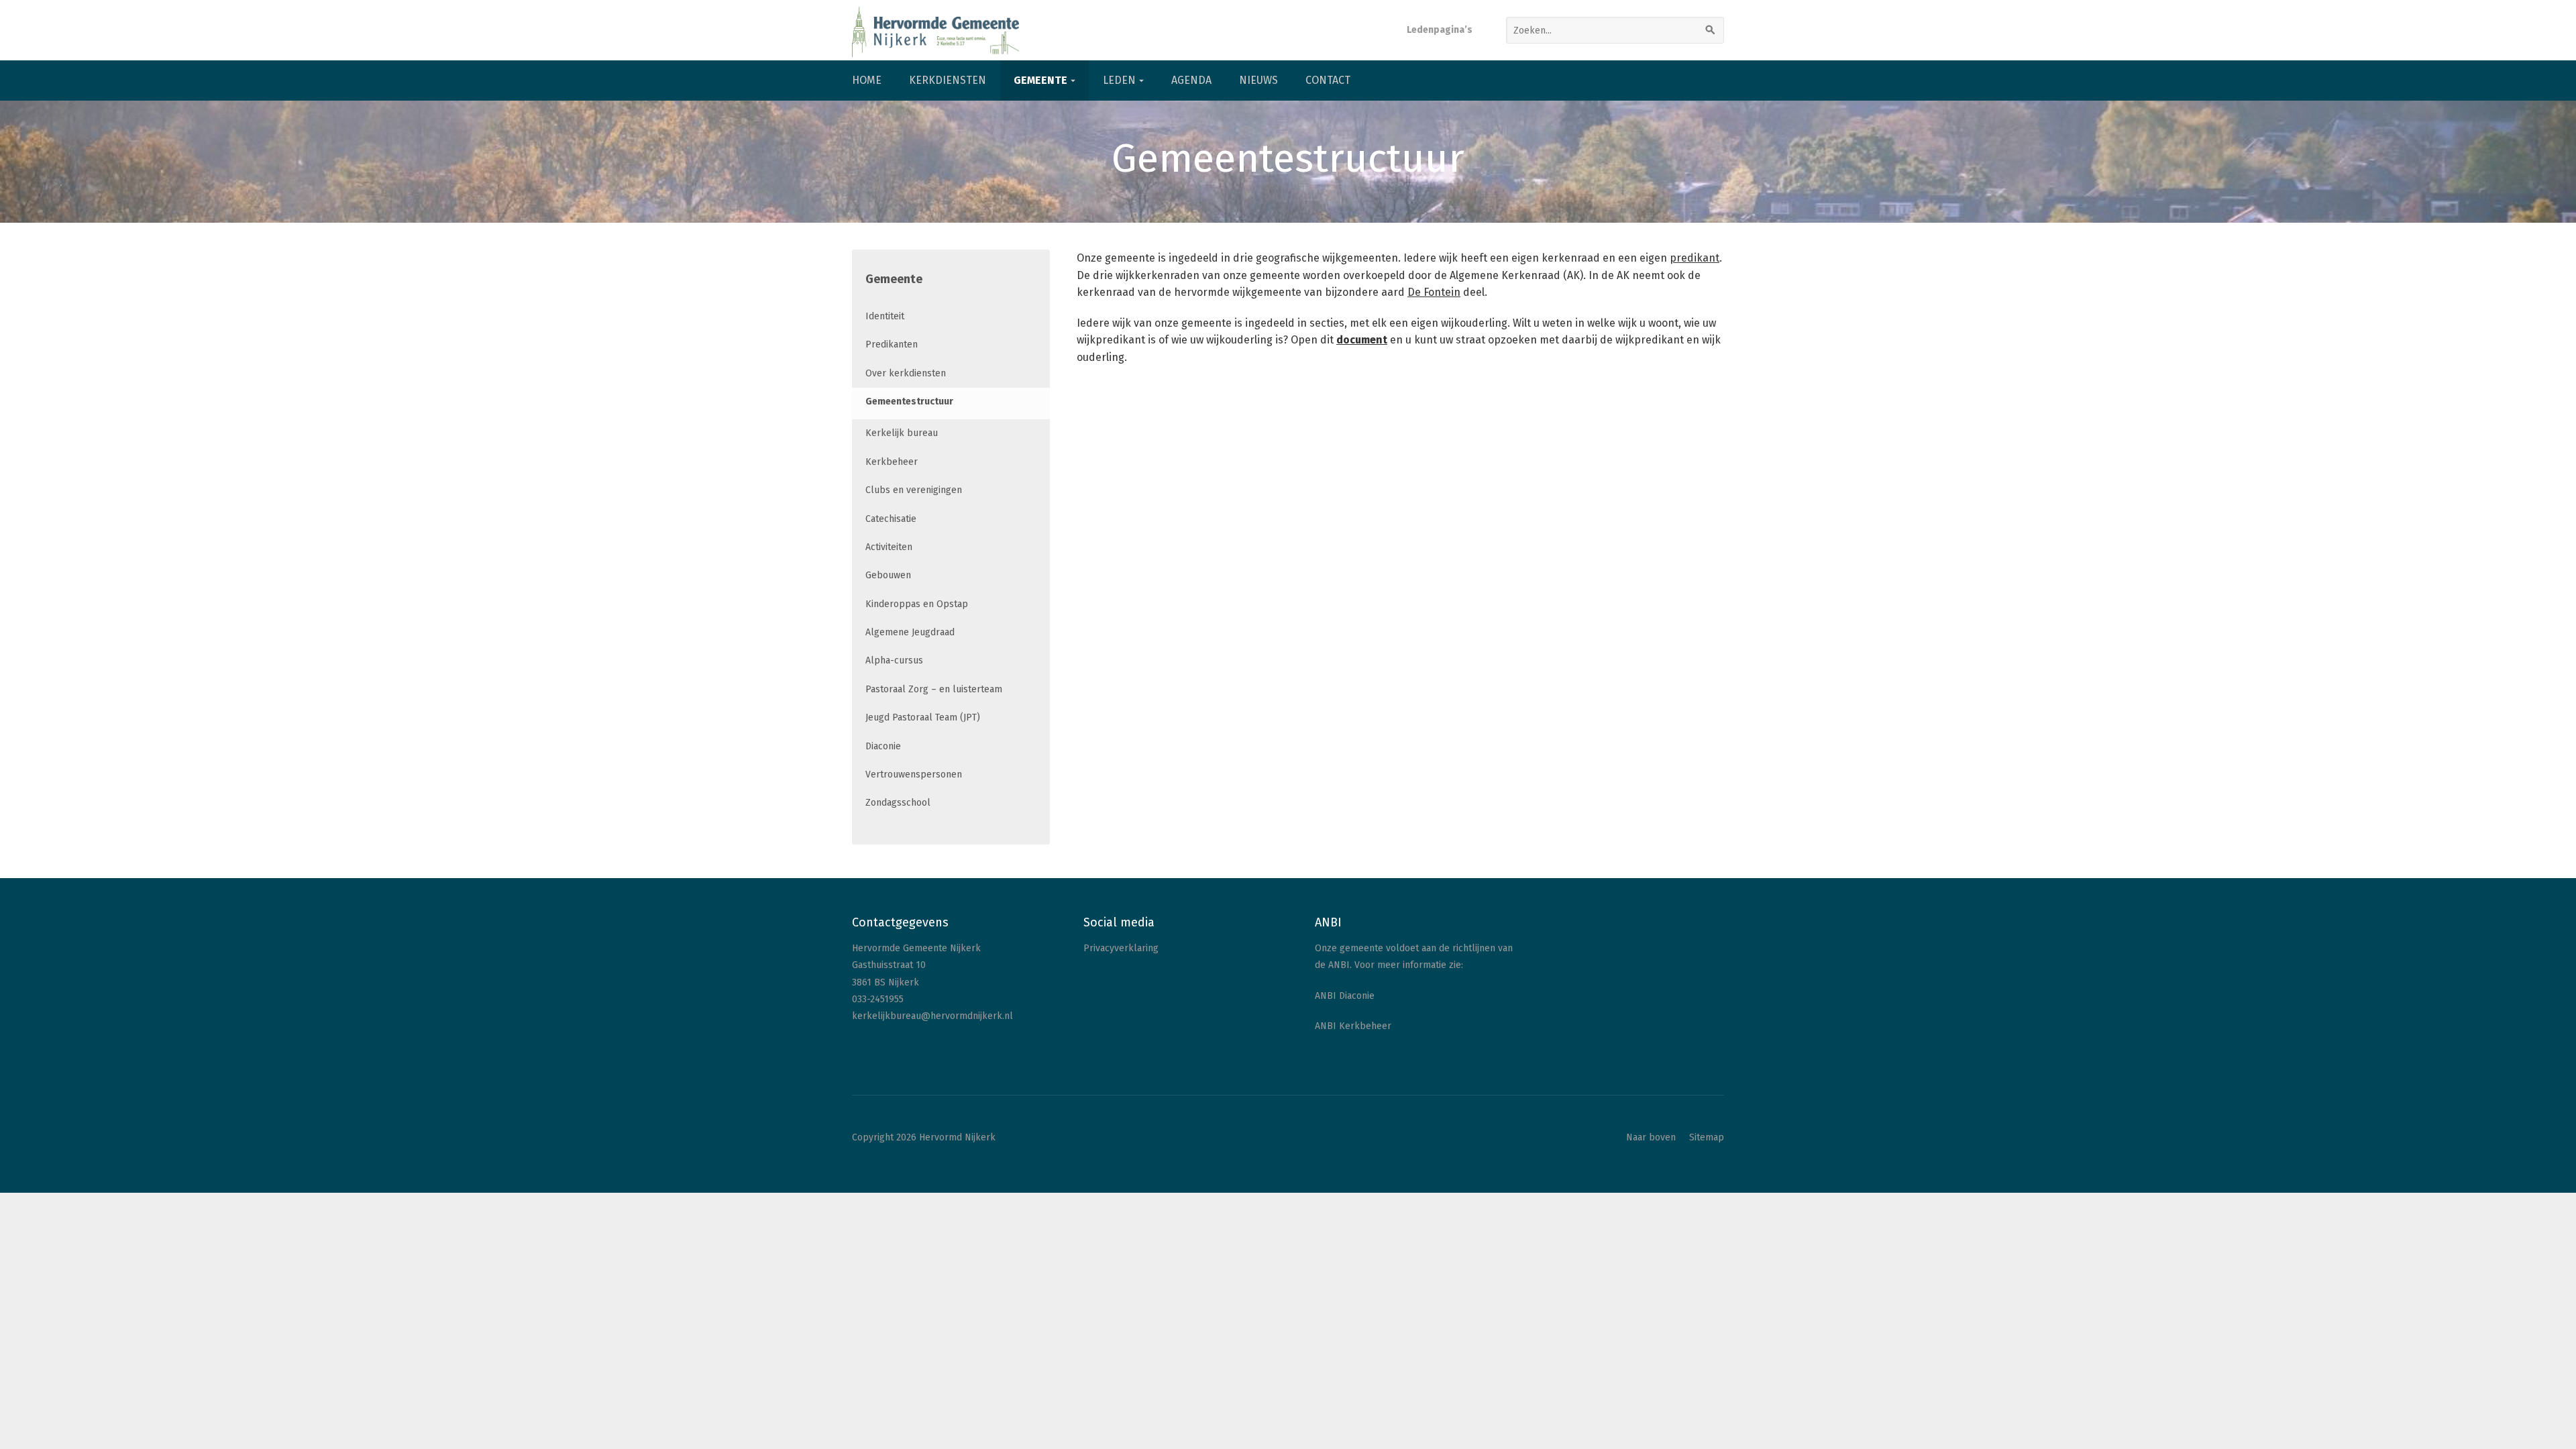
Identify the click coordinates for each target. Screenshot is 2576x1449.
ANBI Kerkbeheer (1353, 1026)
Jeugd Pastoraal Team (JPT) (923, 717)
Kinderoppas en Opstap (917, 604)
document (1362, 340)
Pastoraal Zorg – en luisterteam (934, 689)
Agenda (1191, 80)
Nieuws (1258, 80)
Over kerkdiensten (906, 373)
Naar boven (1651, 1137)
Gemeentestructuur (909, 401)
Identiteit (885, 316)
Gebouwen (888, 575)
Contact (1328, 80)
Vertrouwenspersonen (914, 774)
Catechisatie (891, 519)
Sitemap (1707, 1137)
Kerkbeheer (892, 462)
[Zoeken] (1711, 30)
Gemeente (1040, 80)
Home (867, 80)
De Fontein (1434, 292)
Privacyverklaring (1121, 948)
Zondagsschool (898, 803)
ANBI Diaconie (1345, 996)
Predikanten (892, 344)
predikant (1695, 258)
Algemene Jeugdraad (910, 632)
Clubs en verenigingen (914, 490)
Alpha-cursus (894, 660)
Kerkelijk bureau (902, 433)
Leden (1119, 80)
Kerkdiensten (948, 80)
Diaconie (883, 746)
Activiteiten (889, 547)
